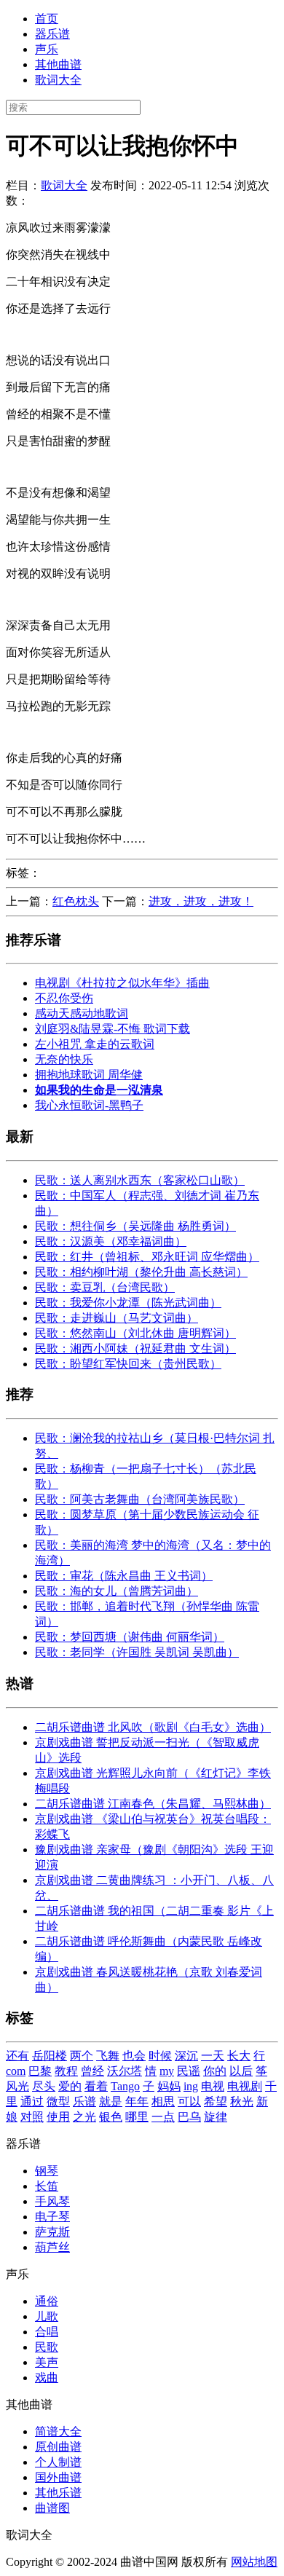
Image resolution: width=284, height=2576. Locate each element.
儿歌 (47, 2316)
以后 (241, 2071)
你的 (215, 2071)
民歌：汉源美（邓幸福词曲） (111, 1241)
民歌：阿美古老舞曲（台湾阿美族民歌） (140, 1499)
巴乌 (189, 2117)
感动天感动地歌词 (82, 1013)
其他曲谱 (58, 64)
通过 (32, 2102)
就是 (111, 2102)
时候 (160, 2056)
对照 (32, 2117)
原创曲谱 (58, 2447)
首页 (47, 19)
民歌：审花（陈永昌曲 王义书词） (124, 1576)
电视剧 (245, 2086)
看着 (96, 2086)
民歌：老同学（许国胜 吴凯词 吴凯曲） (137, 1652)
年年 (137, 2102)
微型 (58, 2102)
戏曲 (47, 2378)
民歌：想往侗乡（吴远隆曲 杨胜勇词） (135, 1226)
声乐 (47, 49)
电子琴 (52, 2217)
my (167, 2071)
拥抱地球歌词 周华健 (89, 1075)
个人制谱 (58, 2462)
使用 (58, 2117)
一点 (163, 2117)
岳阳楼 (50, 2056)
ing (191, 2086)
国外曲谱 (58, 2477)
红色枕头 (76, 901)
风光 (17, 2086)
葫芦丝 (52, 2247)
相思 (163, 2102)
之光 (84, 2117)
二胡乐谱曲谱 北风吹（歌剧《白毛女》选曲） (153, 1727)
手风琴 (52, 2201)
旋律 (216, 2117)
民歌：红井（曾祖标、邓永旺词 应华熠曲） (147, 1257)
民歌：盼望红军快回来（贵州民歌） (128, 1364)
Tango (125, 2086)
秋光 (242, 2102)
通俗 (47, 2301)
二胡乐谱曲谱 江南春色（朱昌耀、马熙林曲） (153, 1804)
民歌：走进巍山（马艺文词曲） (117, 1318)
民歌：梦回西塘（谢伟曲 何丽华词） (130, 1637)
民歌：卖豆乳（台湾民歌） (105, 1287)
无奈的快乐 (64, 1059)
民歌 (47, 2347)
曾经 (92, 2071)
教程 (66, 2071)
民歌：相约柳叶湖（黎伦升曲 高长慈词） (141, 1272)
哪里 (137, 2117)
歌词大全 (58, 80)
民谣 (189, 2071)
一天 (213, 2056)
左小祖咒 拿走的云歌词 (95, 1044)
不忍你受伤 (64, 998)
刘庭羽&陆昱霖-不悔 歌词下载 (113, 1029)
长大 (239, 2056)
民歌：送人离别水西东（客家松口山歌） (140, 1180)
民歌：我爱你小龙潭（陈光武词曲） (128, 1303)
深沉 (186, 2056)
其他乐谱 (58, 2493)
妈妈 (169, 2086)
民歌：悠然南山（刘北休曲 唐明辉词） (135, 1333)
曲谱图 (52, 2508)
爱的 (70, 2086)
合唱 (47, 2332)
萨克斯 (52, 2232)
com (16, 2071)
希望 (216, 2102)
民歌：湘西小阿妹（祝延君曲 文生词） (135, 1348)
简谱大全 (58, 2431)
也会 (134, 2056)
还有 (17, 2056)
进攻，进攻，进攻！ (201, 901)
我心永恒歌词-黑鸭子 (89, 1105)
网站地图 (254, 2562)
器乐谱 (52, 34)
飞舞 (108, 2056)
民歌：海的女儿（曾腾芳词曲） (117, 1591)
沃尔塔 (125, 2071)
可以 (189, 2102)
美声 (47, 2362)
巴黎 (40, 2071)
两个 (82, 2056)
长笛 (47, 2186)
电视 (213, 2086)
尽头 (44, 2086)
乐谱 (84, 2102)
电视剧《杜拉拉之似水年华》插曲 (122, 983)
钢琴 (47, 2171)
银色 (111, 2117)
